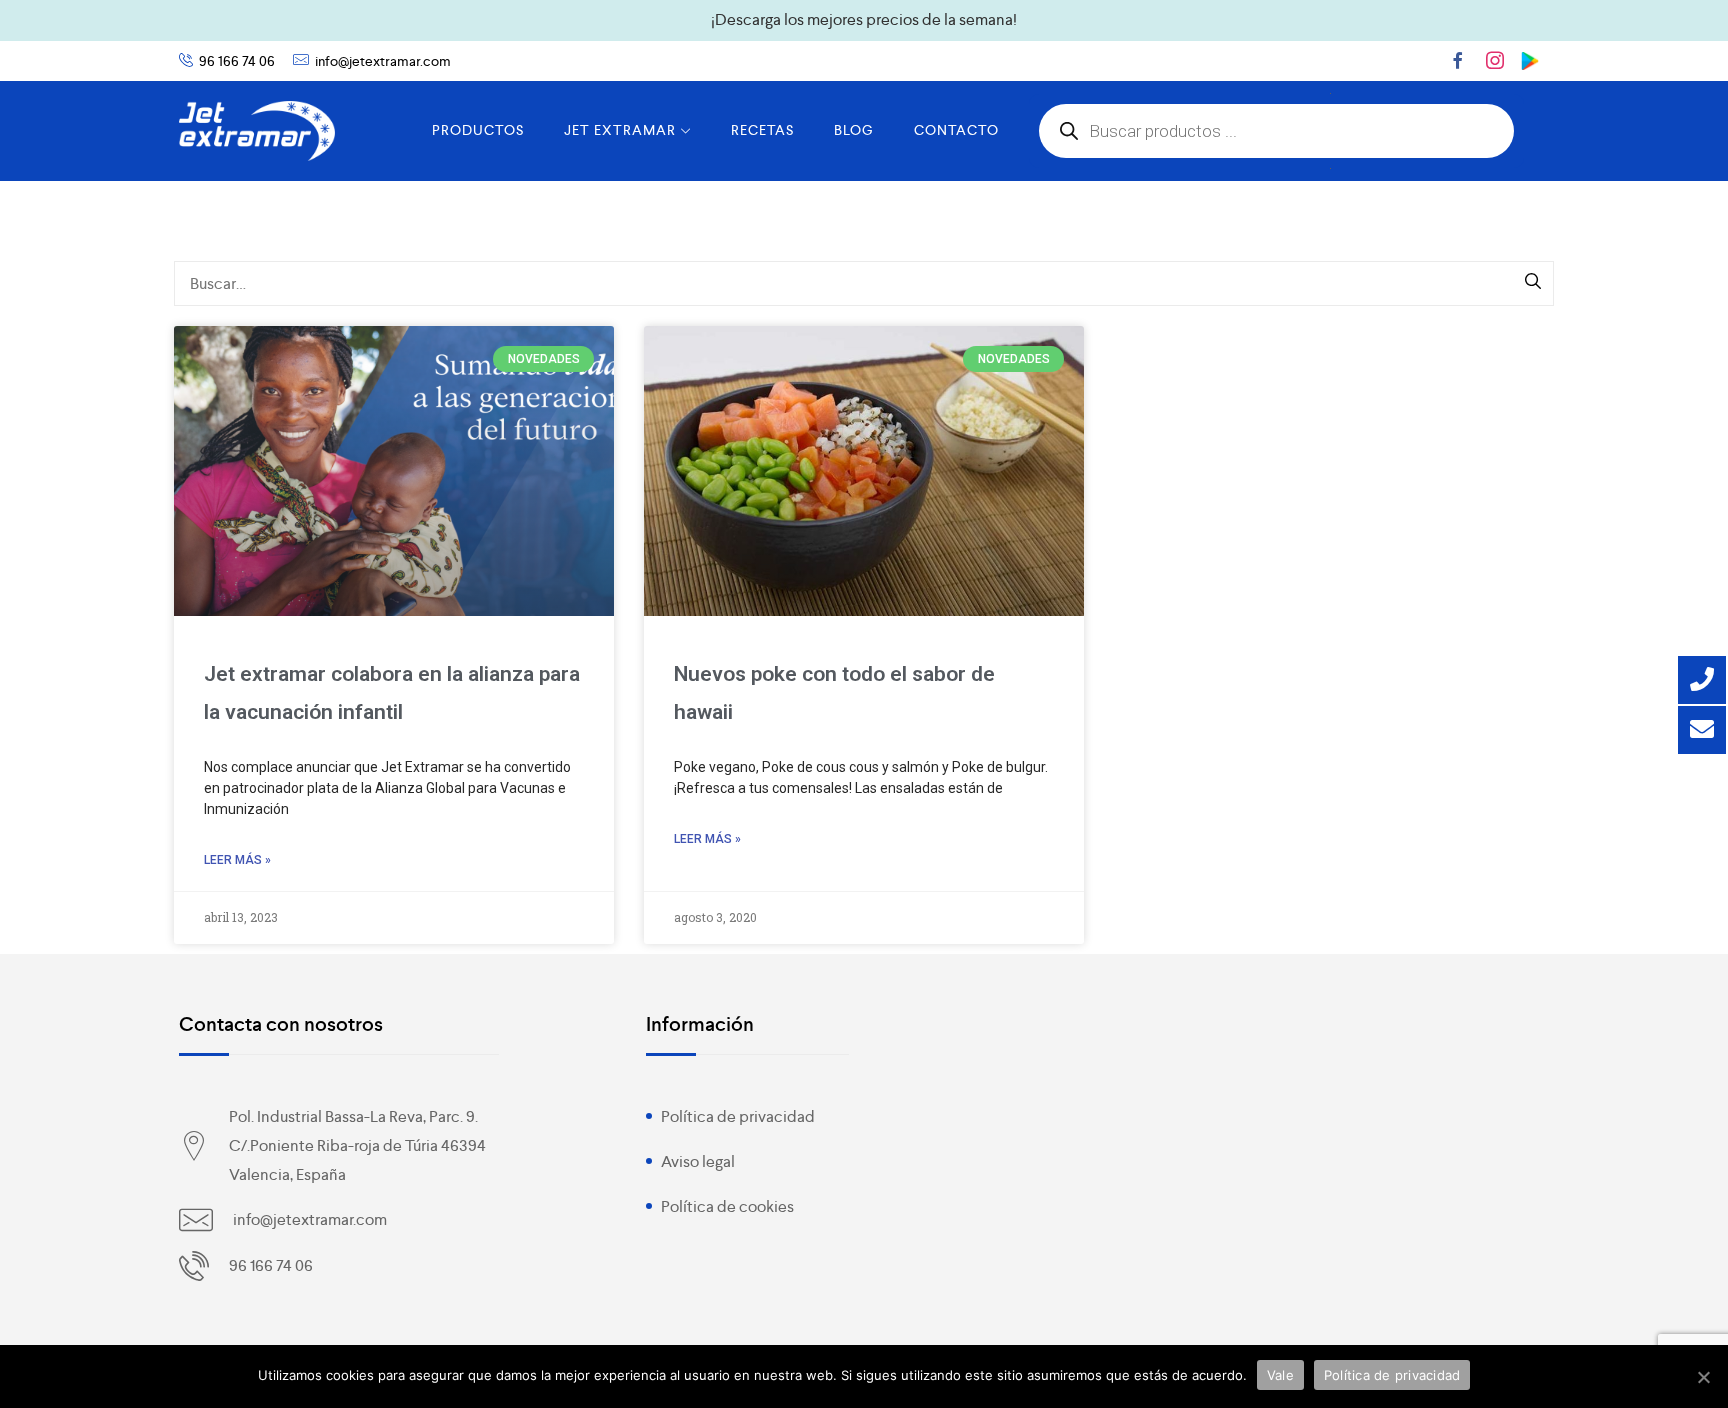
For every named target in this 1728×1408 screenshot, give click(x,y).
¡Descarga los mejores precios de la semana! (864, 19)
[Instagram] (1495, 60)
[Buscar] (1534, 283)
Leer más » (237, 860)
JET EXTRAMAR (620, 130)
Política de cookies (727, 1206)
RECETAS (762, 130)
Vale (1280, 1375)
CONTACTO (956, 130)
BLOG (854, 130)
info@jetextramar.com (383, 61)
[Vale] (1703, 1377)
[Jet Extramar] (257, 131)
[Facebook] (1458, 60)
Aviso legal (698, 1161)
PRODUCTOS (478, 130)
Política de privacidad (738, 1116)
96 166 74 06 (237, 61)
